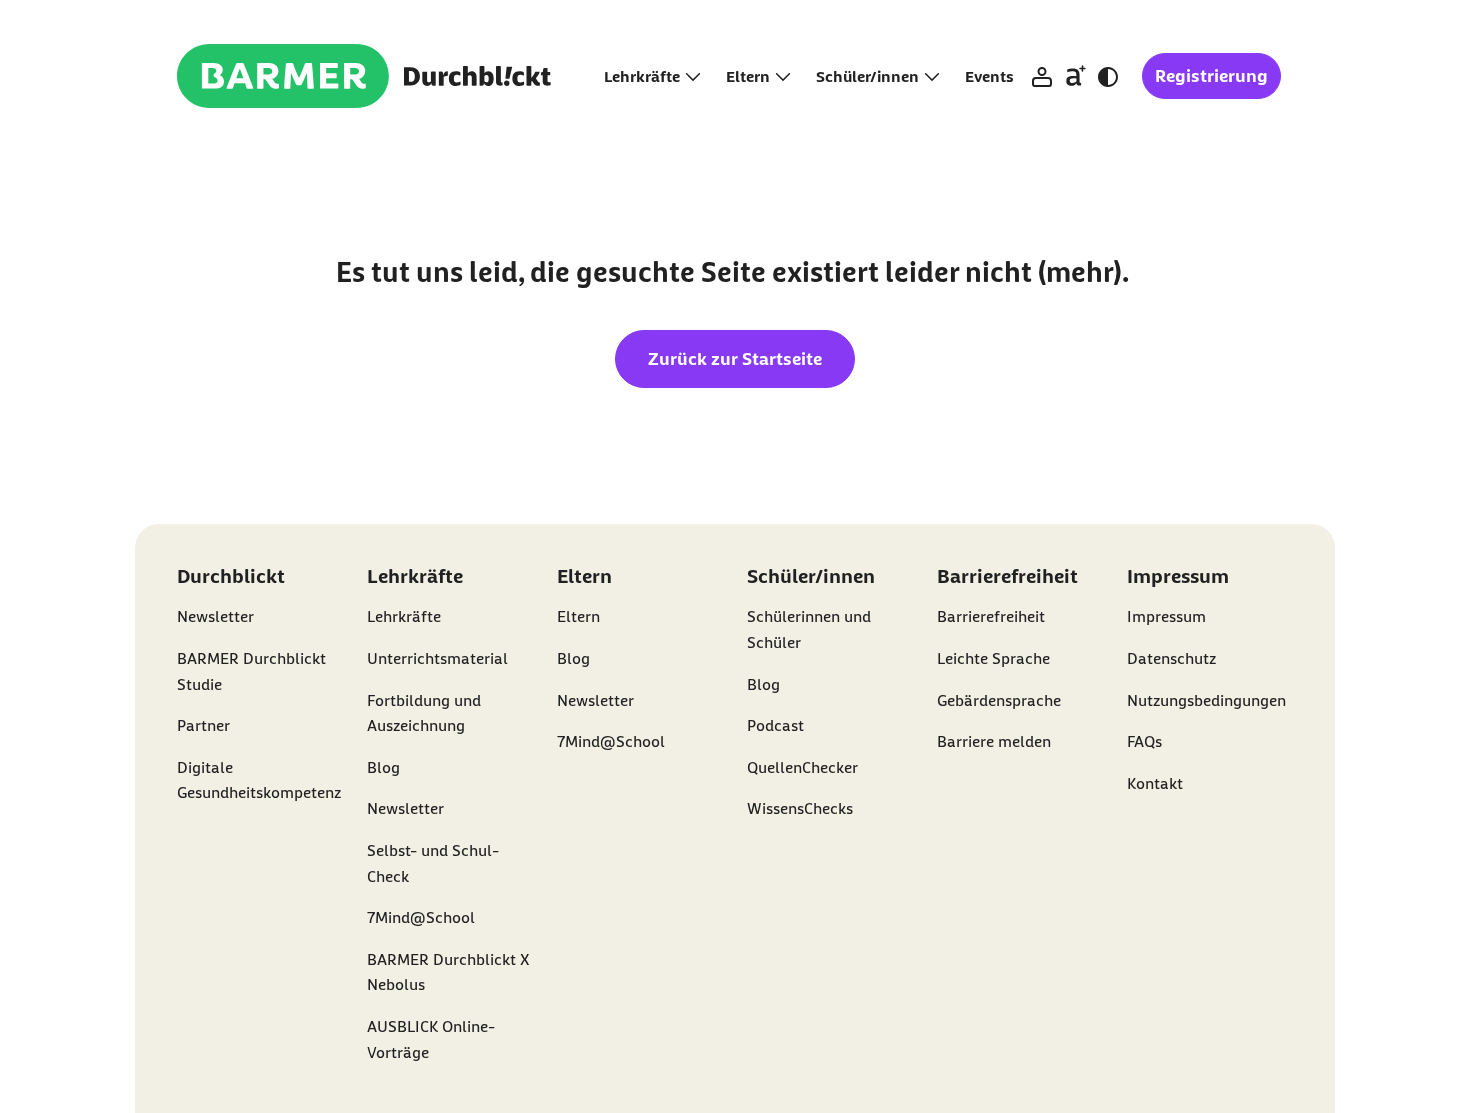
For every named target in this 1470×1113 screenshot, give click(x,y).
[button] (1042, 77)
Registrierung (1211, 75)
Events (989, 76)
